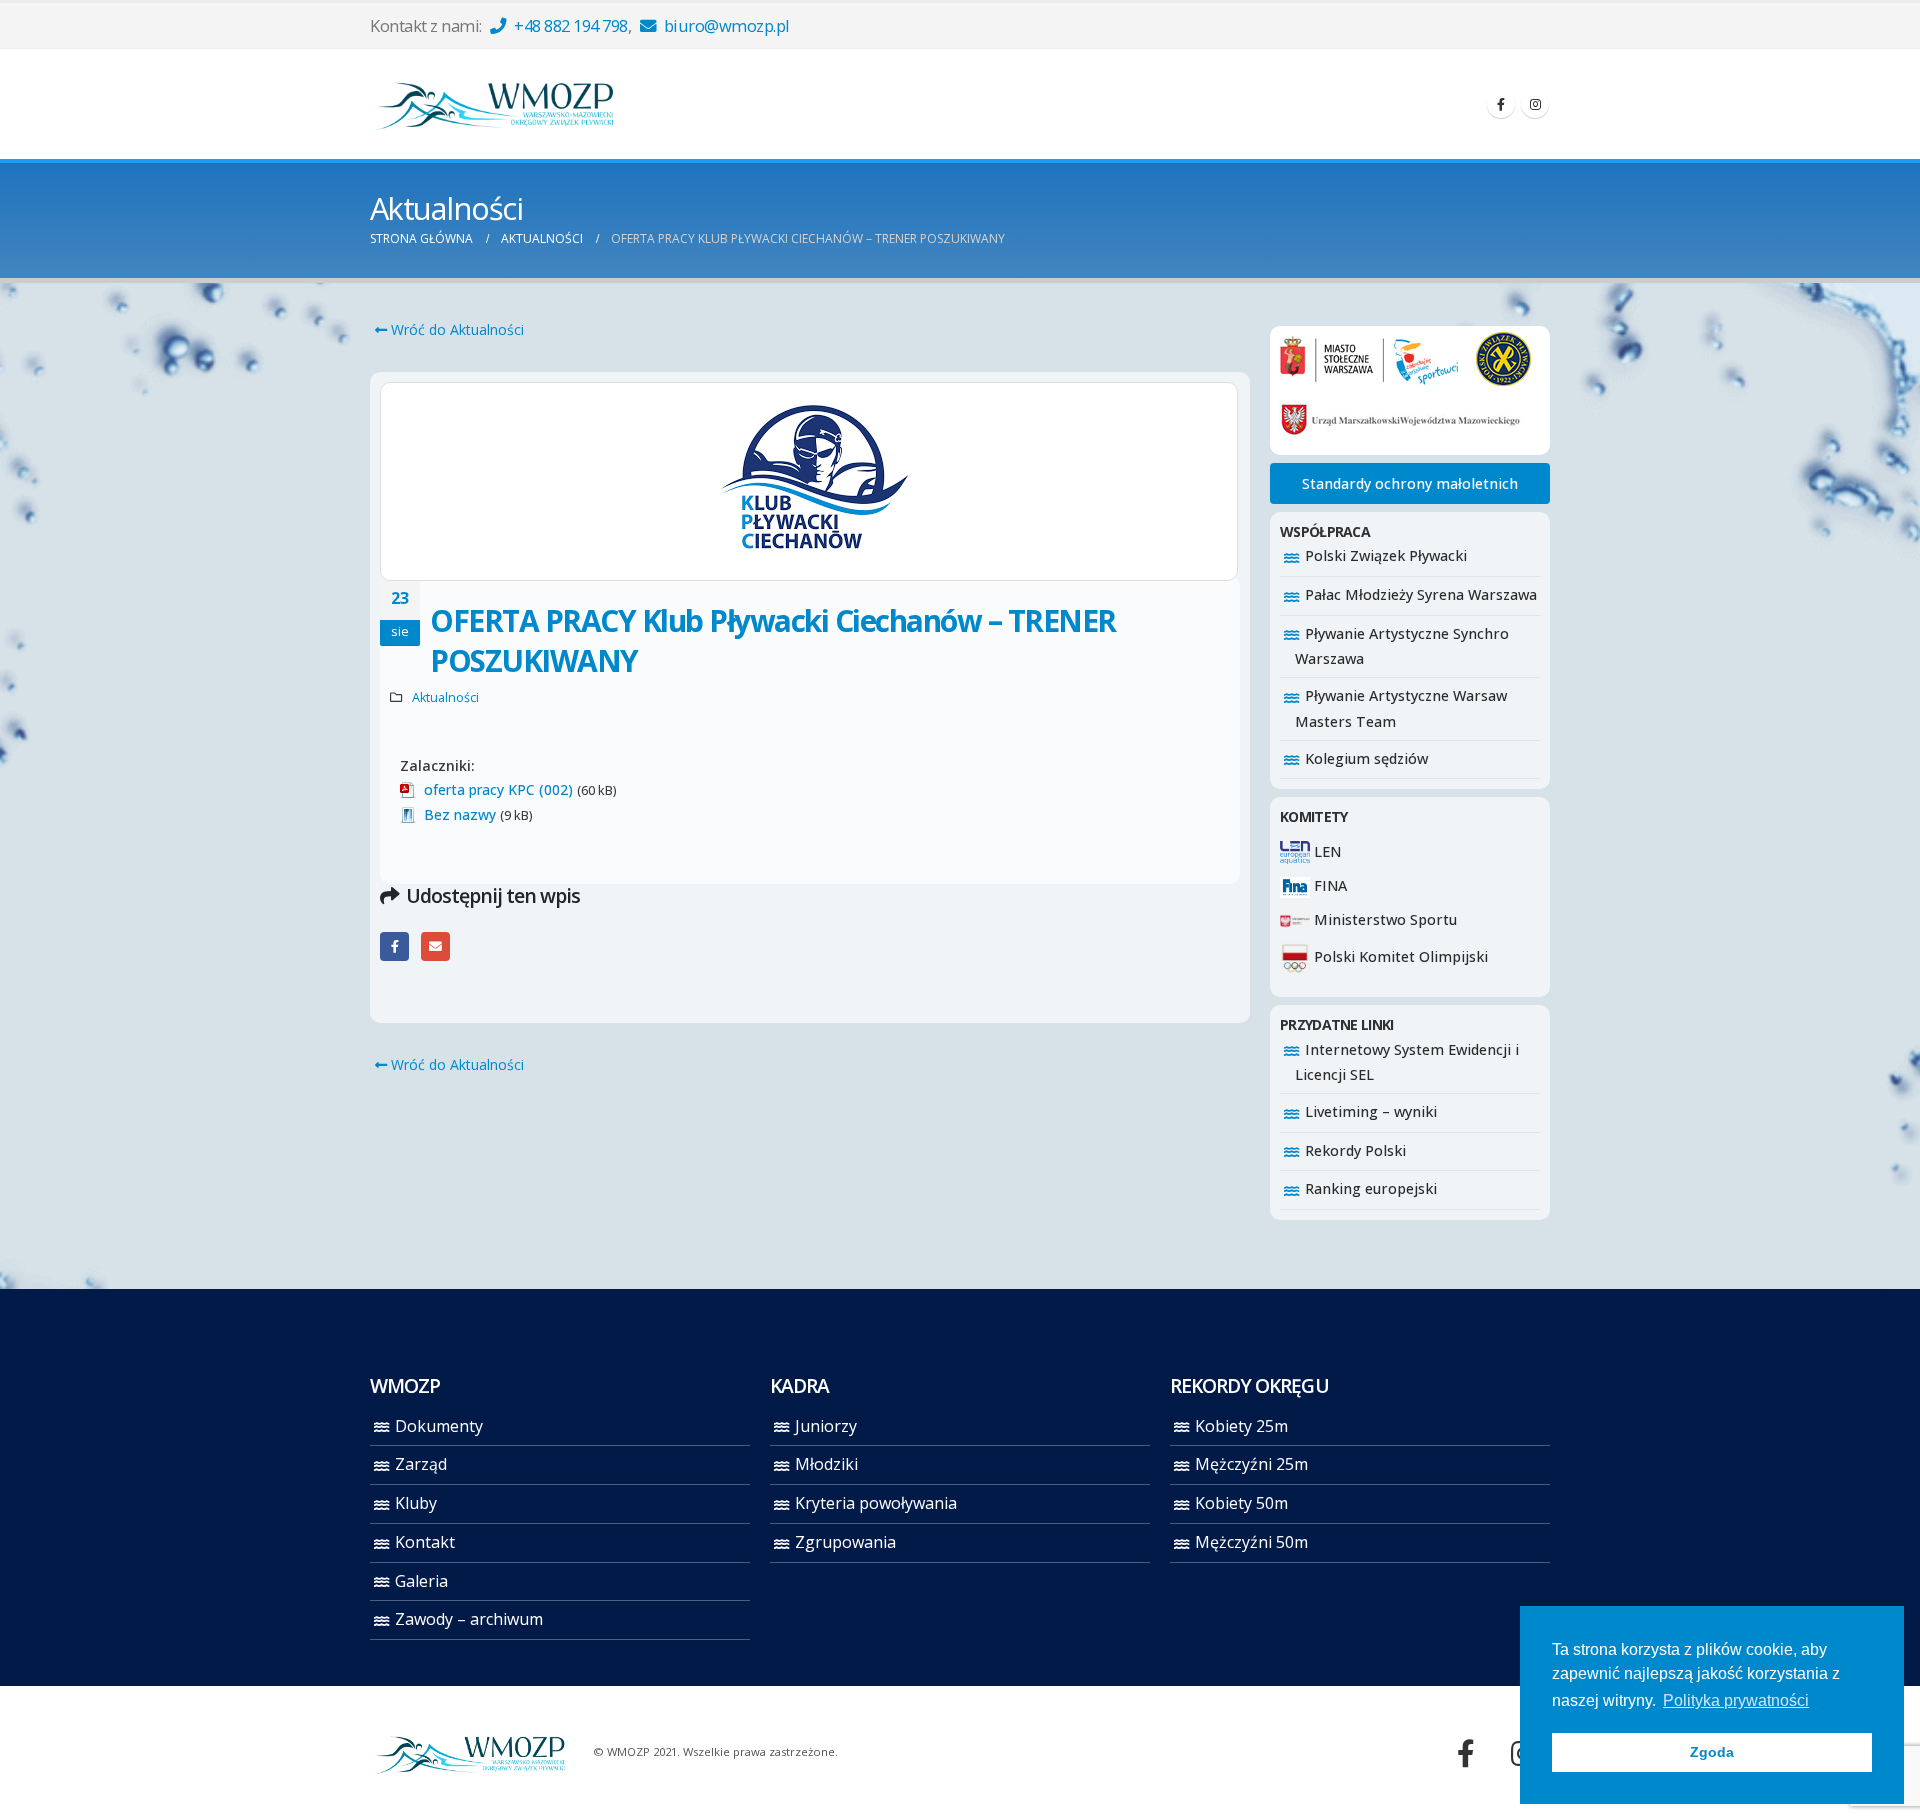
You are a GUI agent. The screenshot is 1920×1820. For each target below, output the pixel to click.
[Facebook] (1501, 104)
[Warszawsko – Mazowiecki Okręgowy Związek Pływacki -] (495, 104)
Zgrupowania (845, 1542)
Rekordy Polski (1355, 1150)
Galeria (421, 1581)
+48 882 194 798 (569, 25)
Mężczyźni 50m (1251, 1542)
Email (435, 946)
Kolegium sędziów (1366, 758)
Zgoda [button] (1712, 1752)
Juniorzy (826, 1426)
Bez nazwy (460, 814)
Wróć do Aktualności (455, 329)
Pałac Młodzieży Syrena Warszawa (1421, 594)
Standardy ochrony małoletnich (1410, 483)
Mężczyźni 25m (1251, 1464)
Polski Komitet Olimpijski (1399, 956)
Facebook (394, 946)
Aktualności (445, 697)
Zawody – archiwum (469, 1619)
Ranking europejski (1371, 1188)
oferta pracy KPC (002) (498, 789)
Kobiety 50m (1241, 1503)
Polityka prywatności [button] (1736, 1700)
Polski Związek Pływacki (1386, 555)
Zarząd (421, 1464)
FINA (1328, 885)
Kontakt (425, 1542)
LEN (1325, 851)
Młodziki (826, 1464)
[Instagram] (1535, 104)
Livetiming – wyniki (1371, 1111)
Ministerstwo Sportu (1383, 919)
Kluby (416, 1503)
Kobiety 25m (1241, 1426)
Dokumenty (439, 1426)
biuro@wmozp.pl (725, 25)
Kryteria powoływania (876, 1503)
